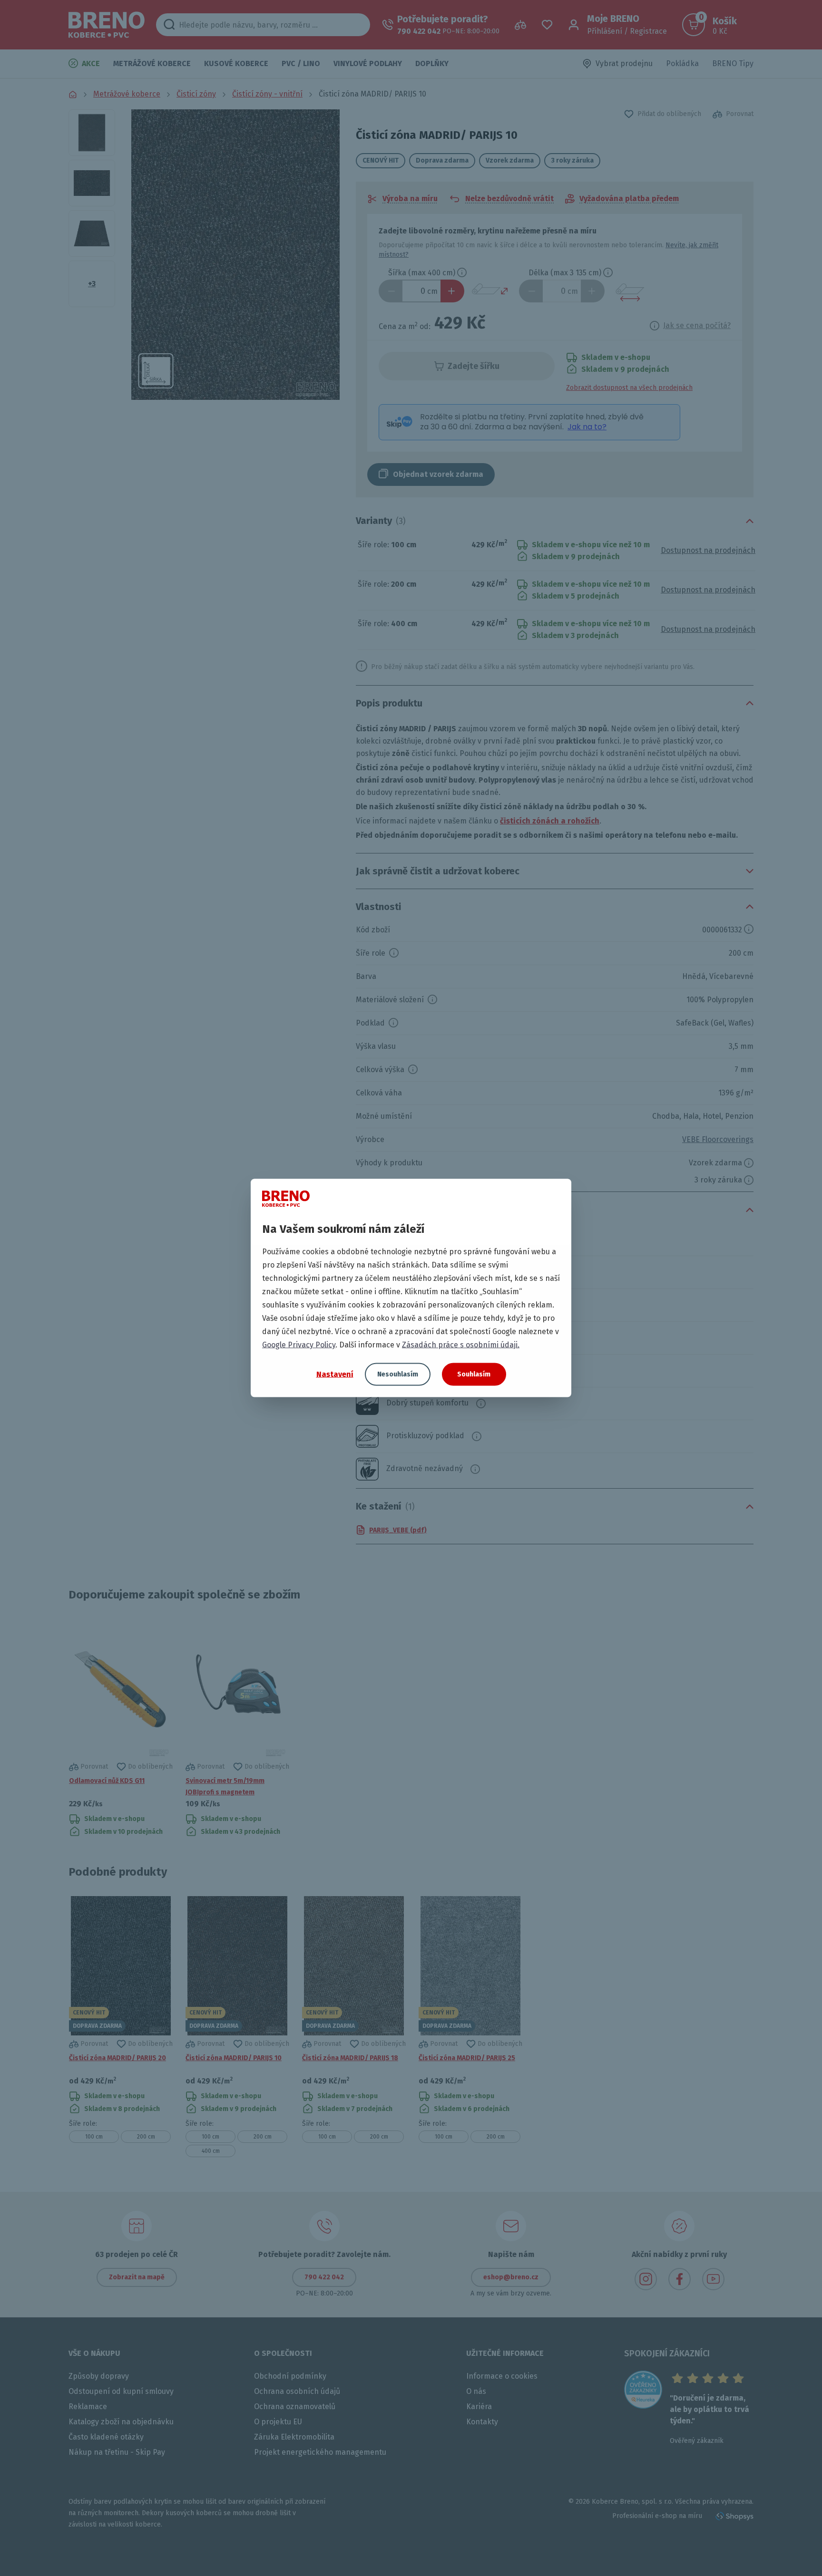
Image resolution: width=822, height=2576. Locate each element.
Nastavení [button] (335, 1374)
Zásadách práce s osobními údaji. (461, 1345)
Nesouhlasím (398, 1374)
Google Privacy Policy (299, 1345)
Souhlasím (474, 1374)
